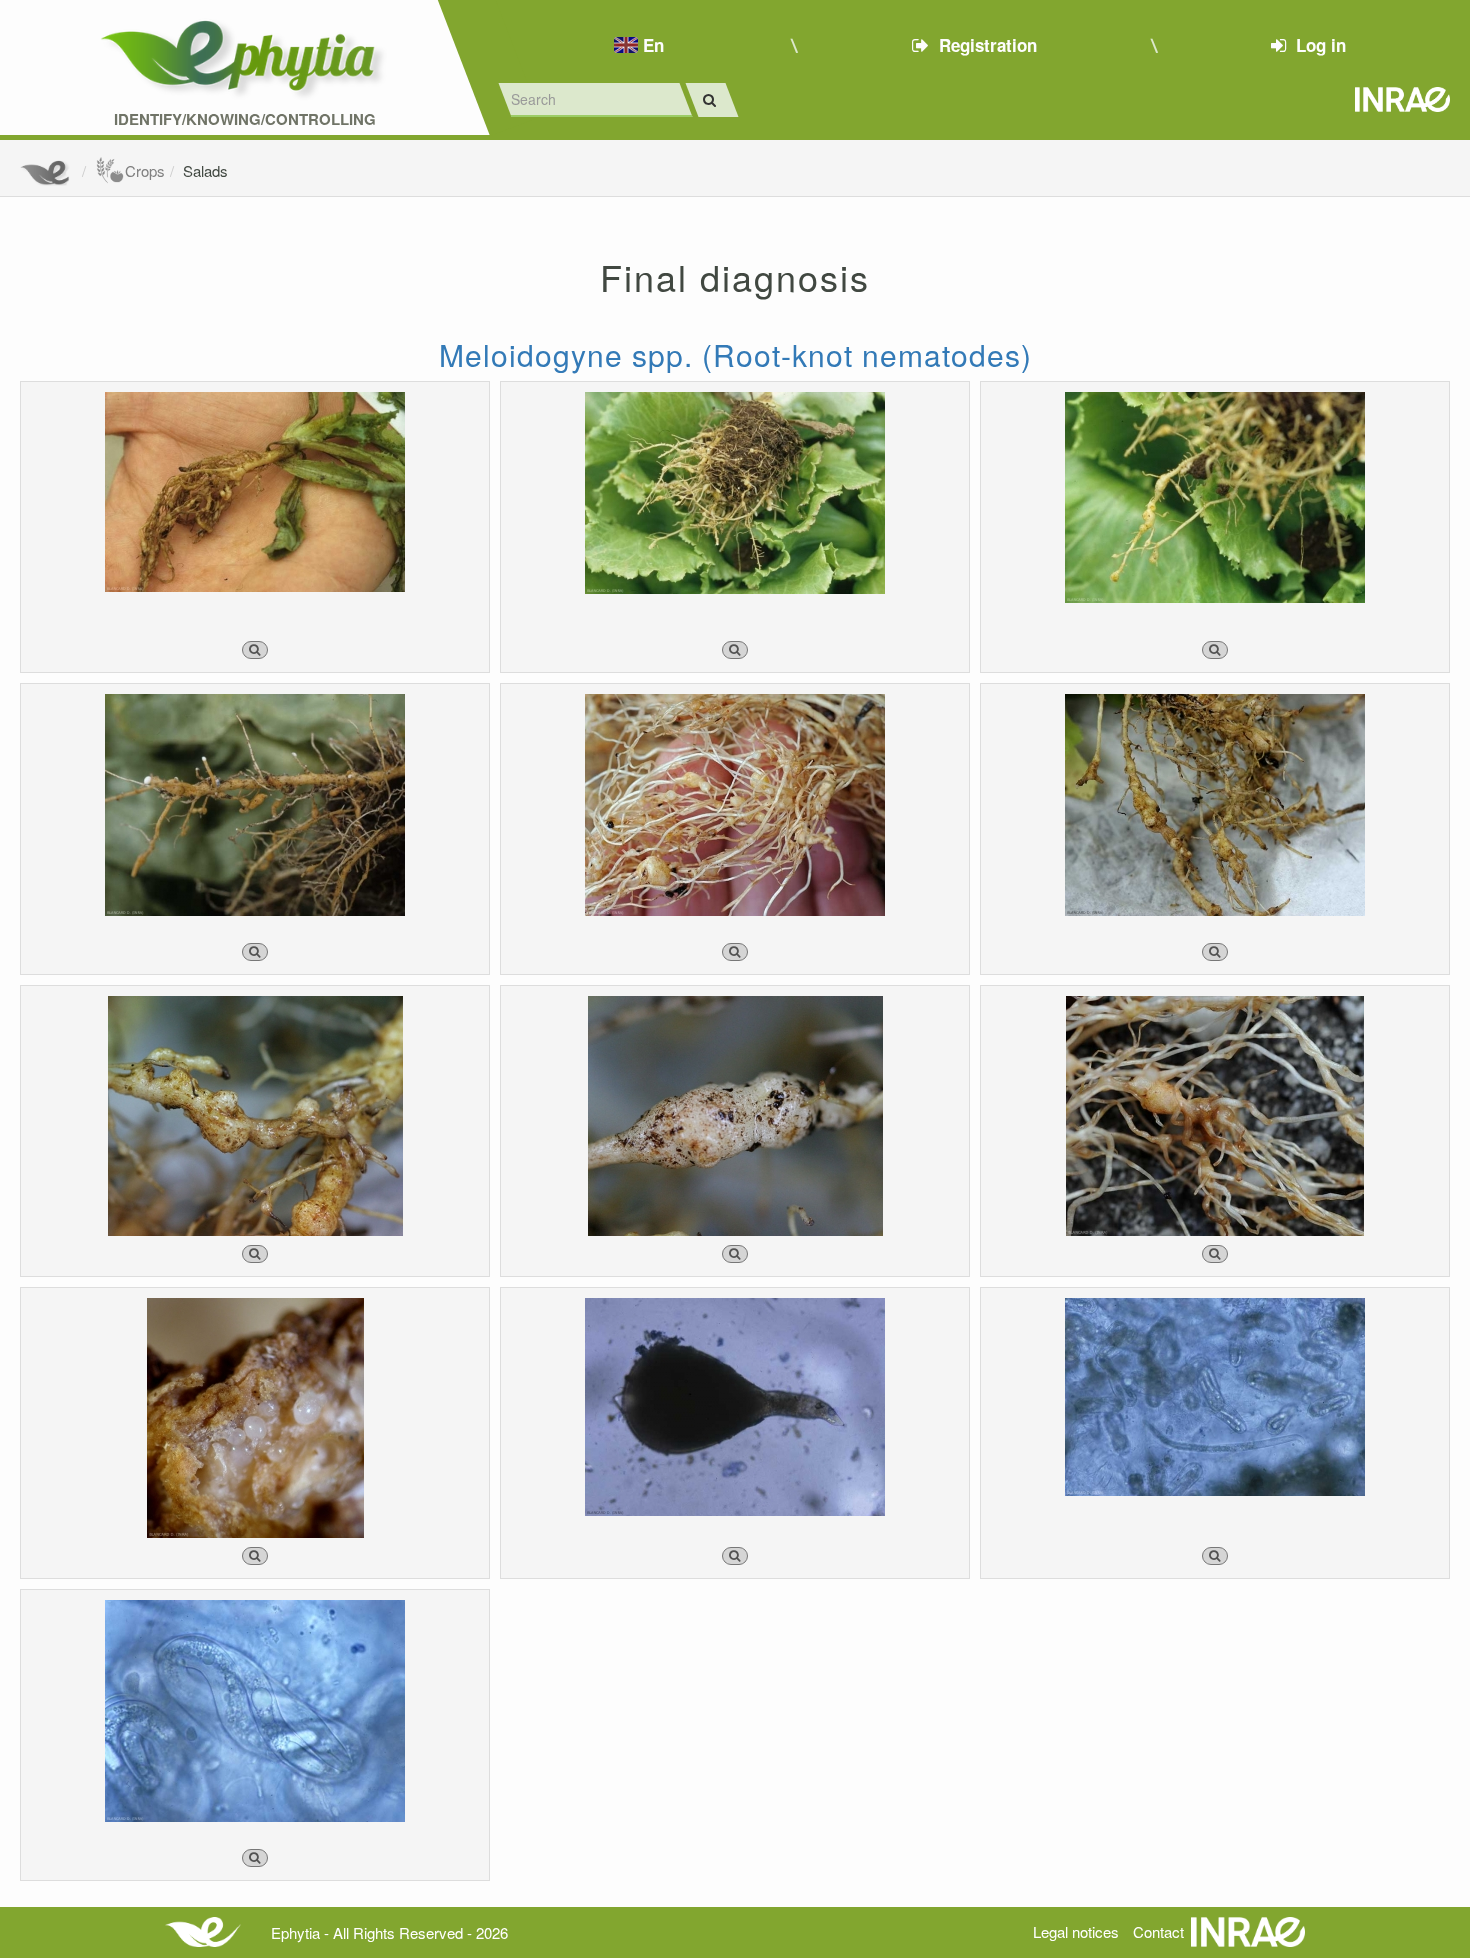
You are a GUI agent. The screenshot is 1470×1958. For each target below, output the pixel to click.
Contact (1158, 1931)
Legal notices (1076, 1931)
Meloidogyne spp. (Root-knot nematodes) (735, 354)
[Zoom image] (255, 650)
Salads (205, 170)
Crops (145, 170)
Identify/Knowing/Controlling (245, 119)
